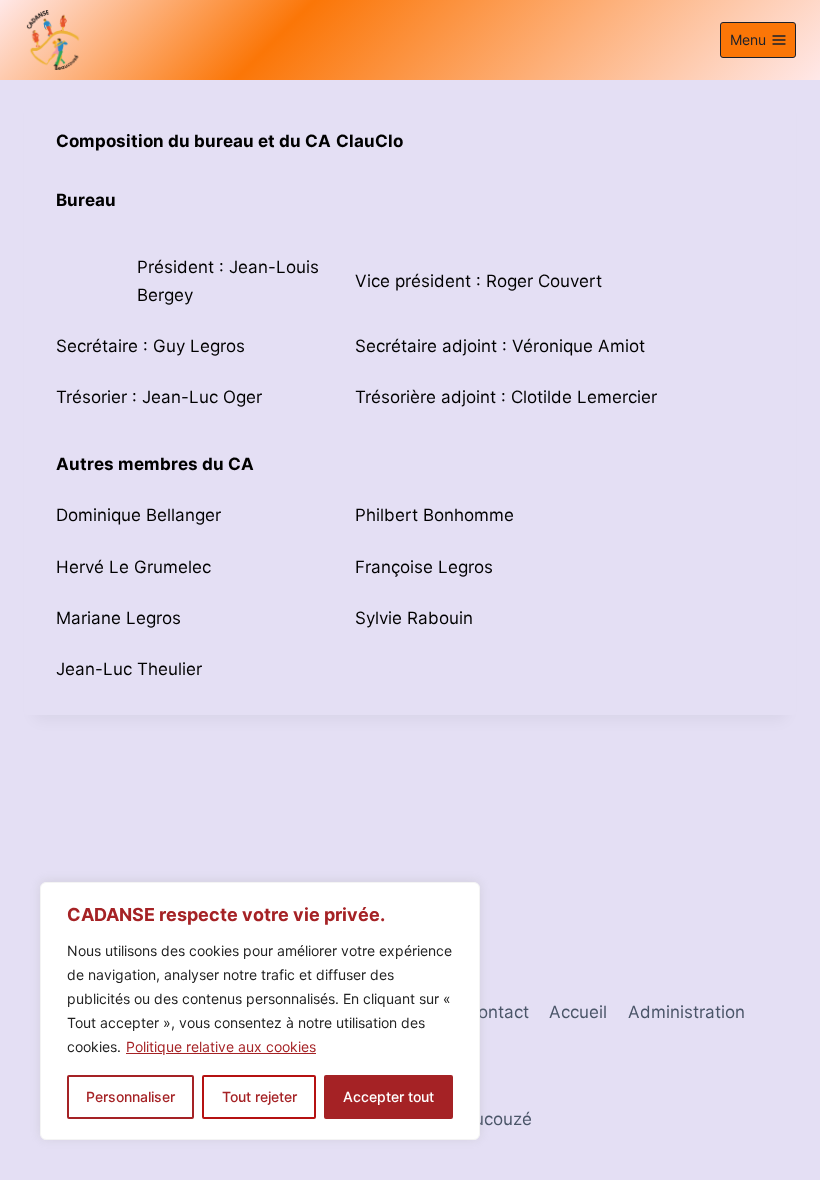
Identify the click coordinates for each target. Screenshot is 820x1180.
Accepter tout (388, 1096)
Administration (686, 1012)
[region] (260, 1011)
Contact (497, 1012)
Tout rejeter (259, 1096)
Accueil (578, 1012)
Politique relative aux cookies (221, 1046)
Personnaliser (130, 1096)
